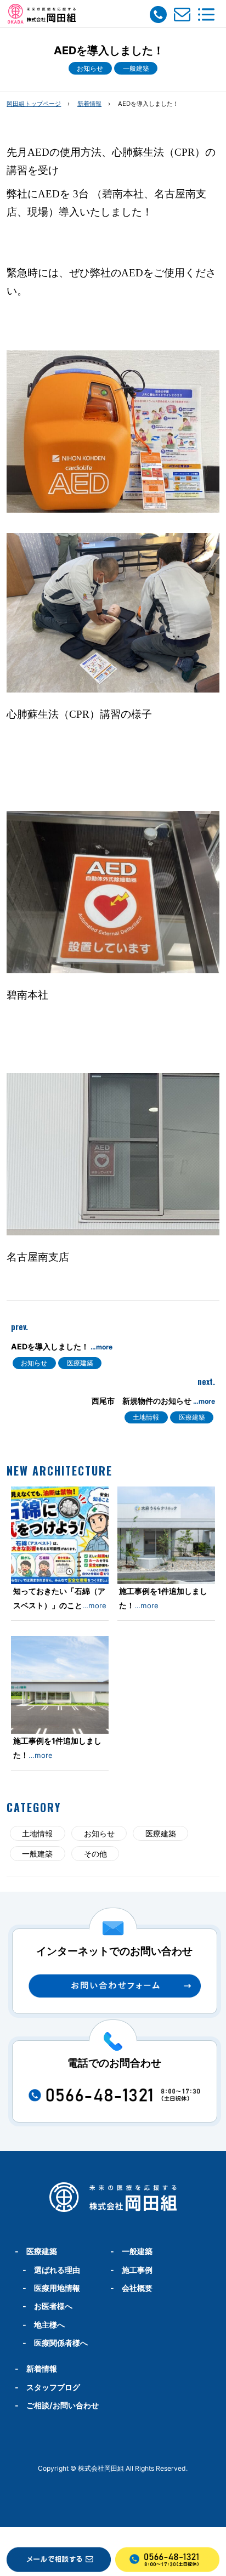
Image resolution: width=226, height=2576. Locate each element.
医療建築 (80, 1363)
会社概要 (137, 2288)
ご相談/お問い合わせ (63, 2405)
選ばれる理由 (57, 2270)
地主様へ (49, 2325)
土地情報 (146, 1417)
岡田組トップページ (34, 104)
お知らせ (90, 68)
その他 (95, 1854)
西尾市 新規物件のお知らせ (153, 1401)
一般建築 (136, 68)
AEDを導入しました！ (62, 1346)
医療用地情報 (57, 2288)
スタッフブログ (53, 2387)
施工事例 (137, 2270)
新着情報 (89, 104)
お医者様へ (53, 2306)
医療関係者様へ (61, 2343)
